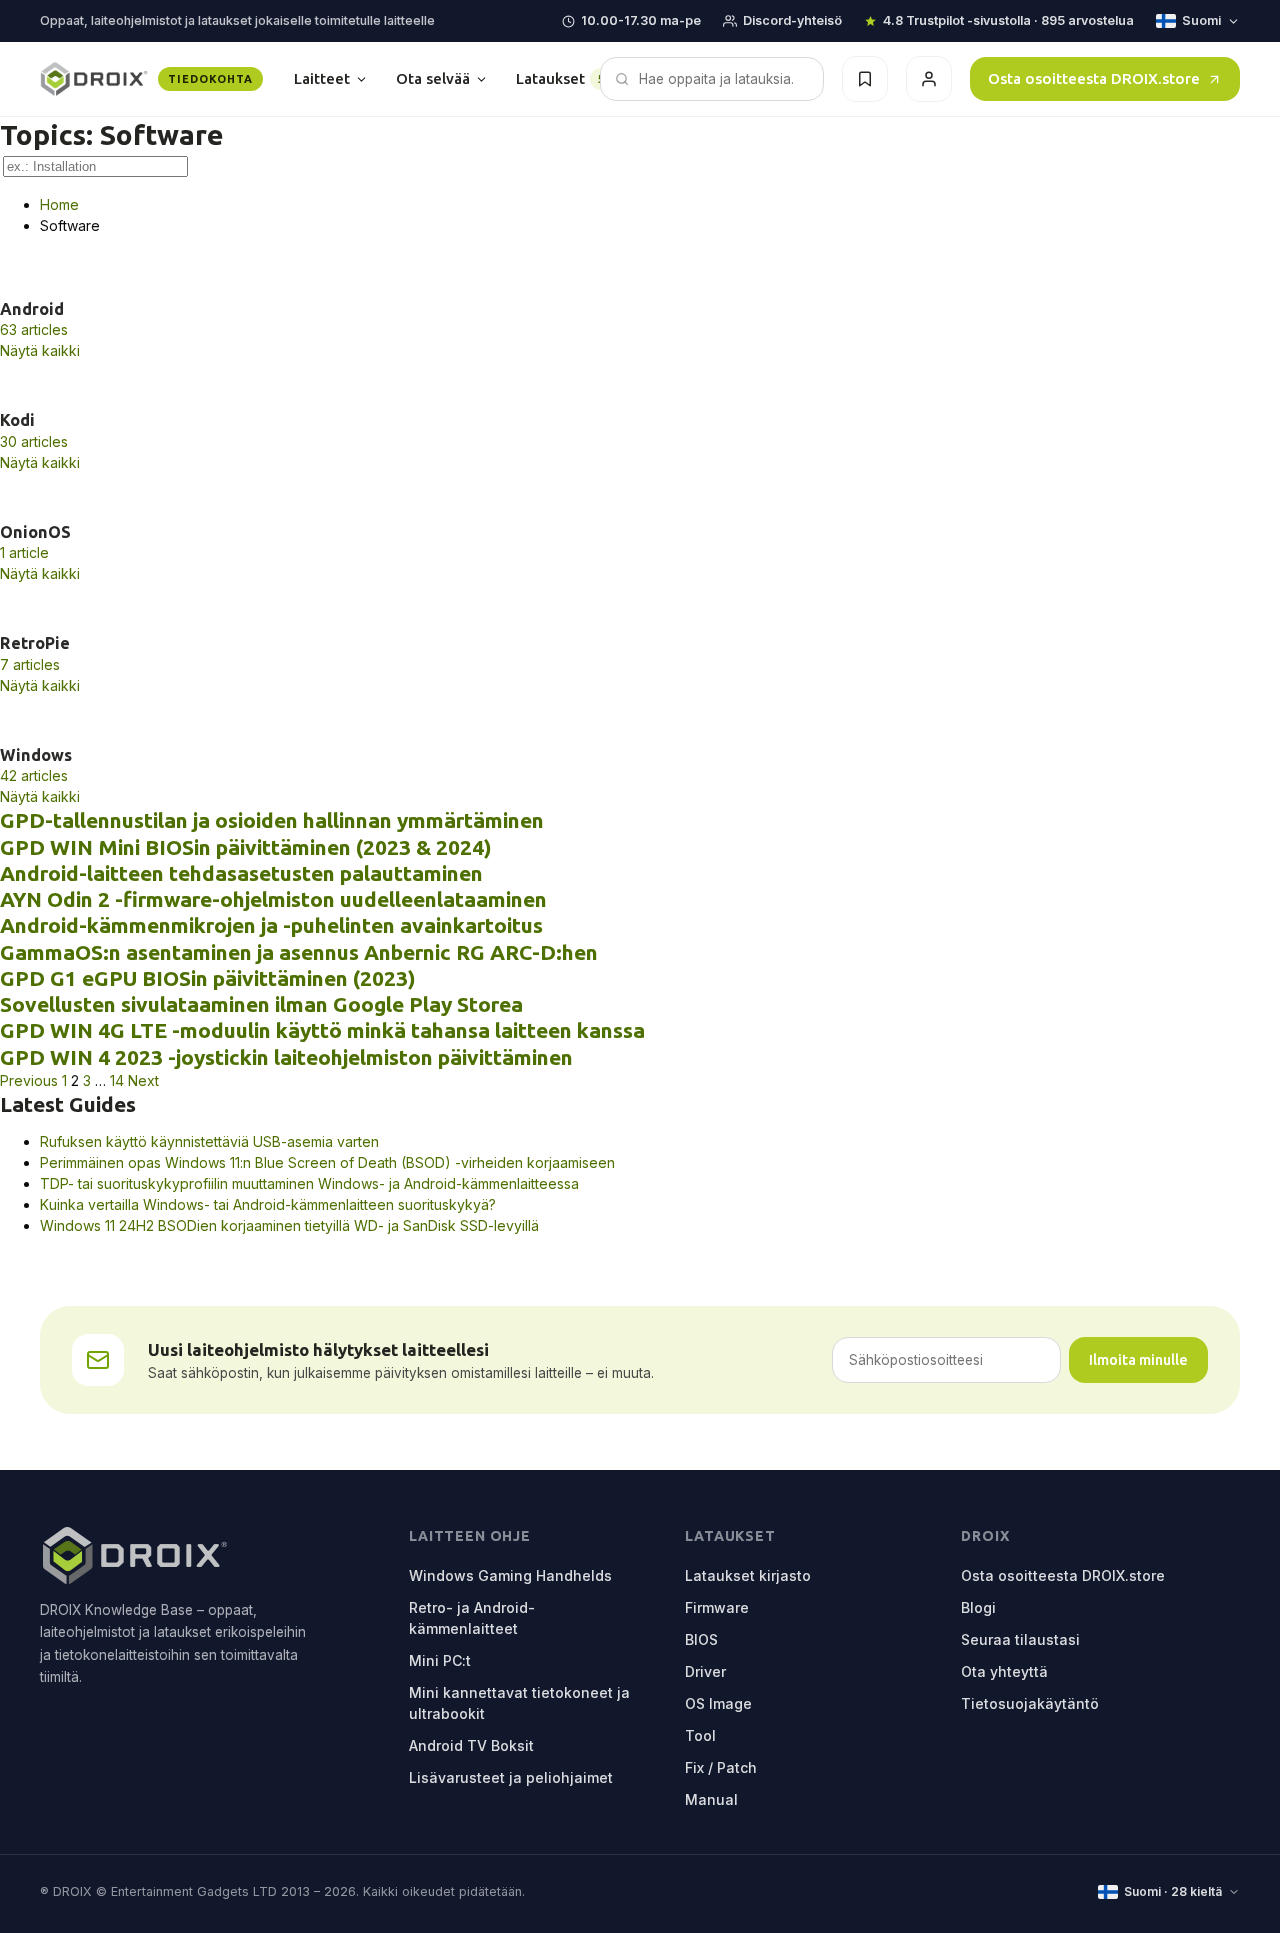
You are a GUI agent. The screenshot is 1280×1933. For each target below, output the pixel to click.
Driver (705, 1671)
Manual (711, 1799)
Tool (700, 1735)
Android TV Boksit (471, 1745)
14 (117, 1080)
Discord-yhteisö (792, 20)
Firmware (717, 1607)
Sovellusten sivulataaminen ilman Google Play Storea (261, 1004)
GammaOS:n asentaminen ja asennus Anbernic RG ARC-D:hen (299, 952)
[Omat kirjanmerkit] (865, 79)
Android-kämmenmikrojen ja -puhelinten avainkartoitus (271, 925)
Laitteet (322, 78)
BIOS (701, 1639)
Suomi (1201, 20)
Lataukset (567, 78)
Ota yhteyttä (1004, 1671)
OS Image (718, 1703)
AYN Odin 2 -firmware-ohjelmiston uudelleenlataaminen (273, 899)
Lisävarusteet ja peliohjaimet (511, 1777)
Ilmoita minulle (1138, 1359)
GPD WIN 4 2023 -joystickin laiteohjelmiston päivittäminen (286, 1057)
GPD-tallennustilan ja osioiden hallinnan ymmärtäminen (272, 820)
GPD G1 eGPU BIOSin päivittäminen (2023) (208, 978)
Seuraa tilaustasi (1020, 1639)
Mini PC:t (440, 1660)
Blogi (978, 1607)
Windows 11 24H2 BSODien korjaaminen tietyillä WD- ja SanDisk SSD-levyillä (289, 1225)
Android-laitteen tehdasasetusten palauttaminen (241, 873)
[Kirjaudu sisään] (929, 79)
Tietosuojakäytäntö (1030, 1703)
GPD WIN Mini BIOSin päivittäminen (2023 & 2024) (246, 847)
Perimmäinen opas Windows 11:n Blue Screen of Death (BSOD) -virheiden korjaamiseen (327, 1162)
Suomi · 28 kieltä (1173, 1891)
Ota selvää (433, 78)
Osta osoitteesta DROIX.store (1094, 78)
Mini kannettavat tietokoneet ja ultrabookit (519, 1703)
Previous (29, 1080)
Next (143, 1080)
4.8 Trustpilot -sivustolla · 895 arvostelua (1008, 20)
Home (59, 204)
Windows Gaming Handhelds (510, 1575)
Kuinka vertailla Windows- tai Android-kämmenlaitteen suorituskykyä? (268, 1204)
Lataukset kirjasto (748, 1575)
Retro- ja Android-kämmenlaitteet (472, 1618)
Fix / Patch (721, 1767)
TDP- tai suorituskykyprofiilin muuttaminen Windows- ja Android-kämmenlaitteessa (309, 1183)
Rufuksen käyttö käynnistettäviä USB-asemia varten (209, 1141)
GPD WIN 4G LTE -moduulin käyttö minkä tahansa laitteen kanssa (322, 1030)
